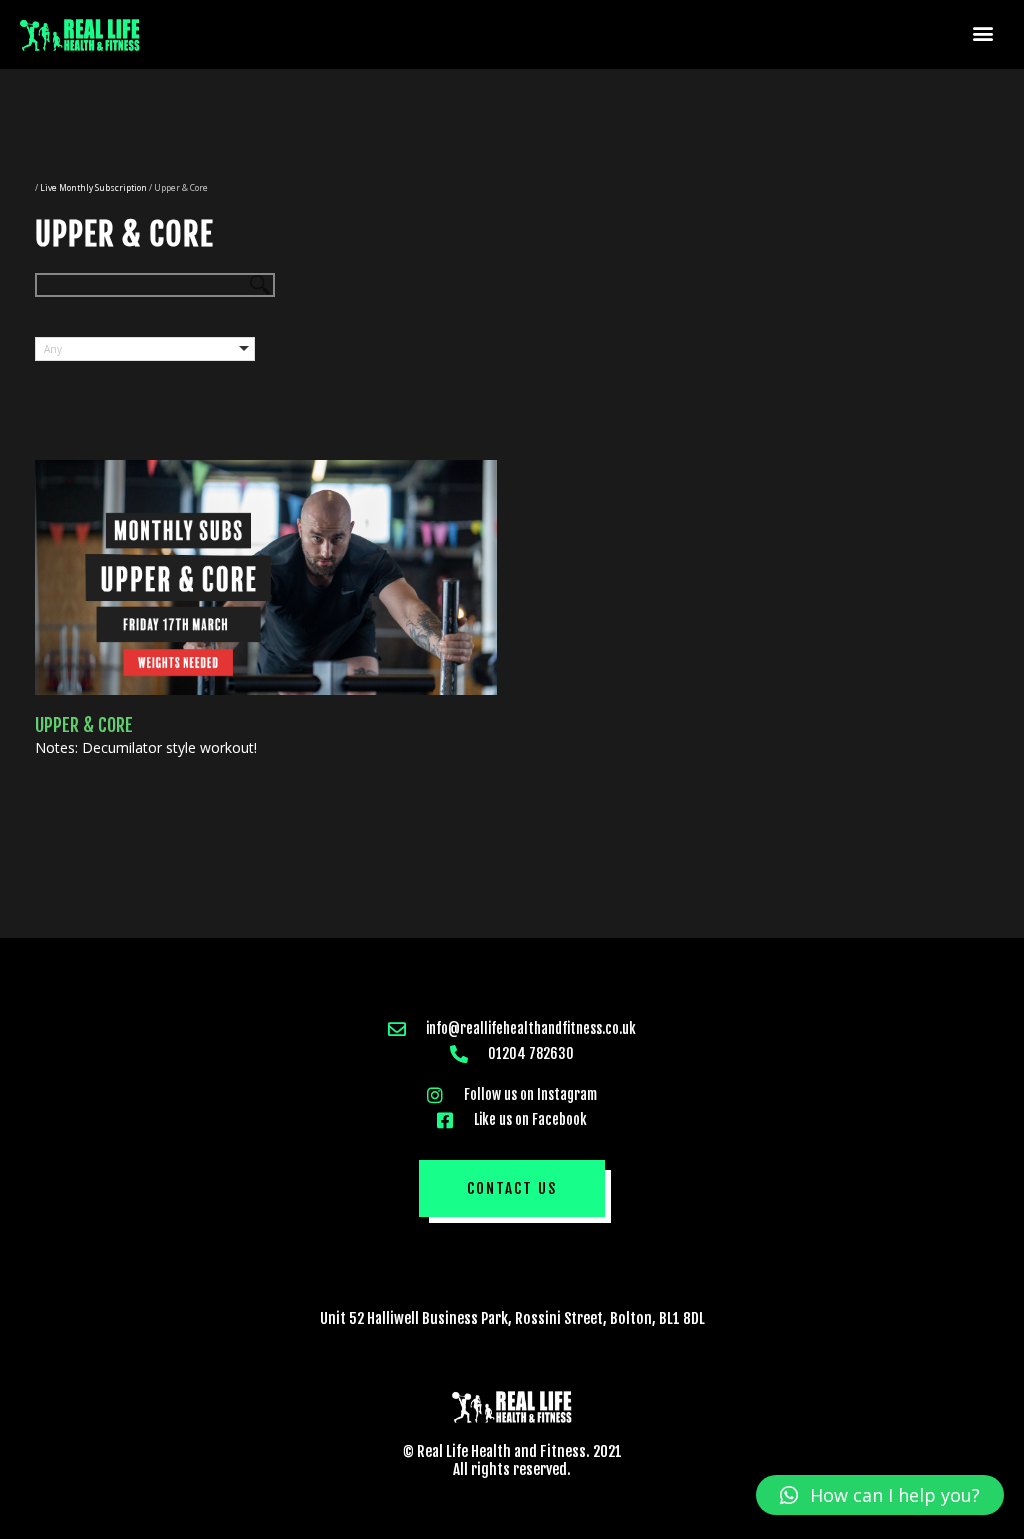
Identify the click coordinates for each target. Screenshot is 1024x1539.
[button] (983, 32)
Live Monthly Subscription (93, 187)
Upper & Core (84, 725)
